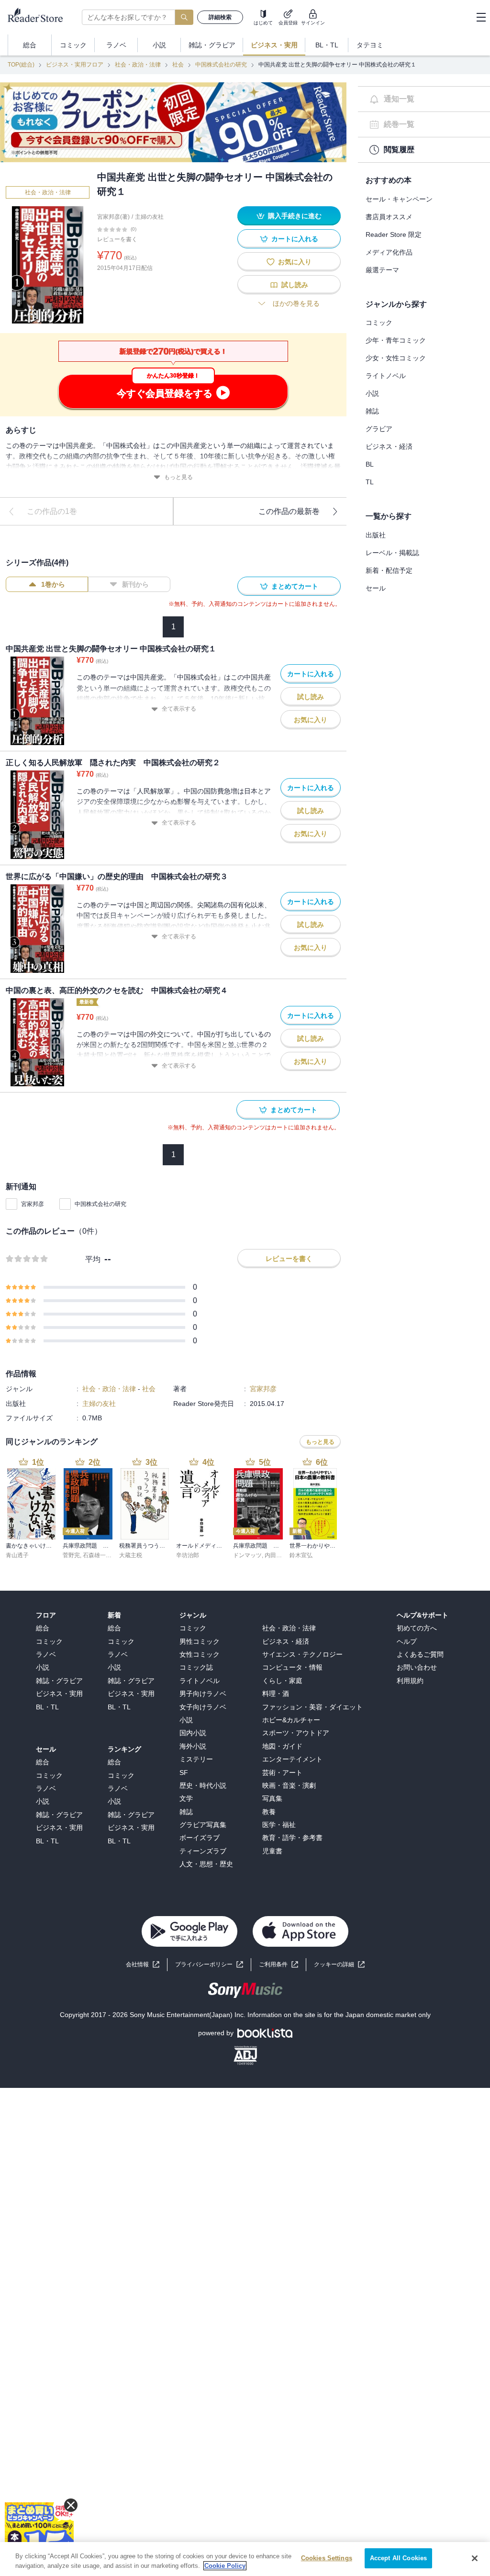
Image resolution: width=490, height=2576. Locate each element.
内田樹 (273, 1555)
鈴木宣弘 (301, 1555)
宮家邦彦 (33, 1204)
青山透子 (17, 1555)
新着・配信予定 (389, 570)
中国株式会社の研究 (221, 65)
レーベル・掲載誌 (392, 553)
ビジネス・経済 (389, 446)
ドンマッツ (247, 1555)
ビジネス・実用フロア (75, 65)
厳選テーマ (382, 270)
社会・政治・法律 (138, 65)
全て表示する (179, 709)
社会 (178, 65)
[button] (339, 1965)
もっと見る (178, 477)
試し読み (295, 285)
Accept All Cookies (398, 2558)
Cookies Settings (327, 2558)
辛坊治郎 (188, 1555)
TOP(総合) (21, 65)
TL (370, 482)
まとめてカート (295, 586)
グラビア (379, 429)
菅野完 (71, 1555)
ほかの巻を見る (296, 303)
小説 (372, 393)
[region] (245, 2559)
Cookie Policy (225, 2566)
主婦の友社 (149, 217)
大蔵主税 (131, 1555)
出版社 (376, 535)
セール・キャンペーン (399, 199)
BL (370, 464)
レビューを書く (117, 239)
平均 (93, 1259)
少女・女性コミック (396, 358)
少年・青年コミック (396, 340)
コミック (379, 323)
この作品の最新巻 (289, 511)
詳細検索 (220, 17)
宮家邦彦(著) (113, 217)
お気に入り (295, 262)
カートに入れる (295, 239)
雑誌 (372, 411)
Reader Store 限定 (394, 234)
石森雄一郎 (97, 1555)
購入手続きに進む (295, 216)
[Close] (475, 2558)
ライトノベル (386, 376)
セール (376, 588)
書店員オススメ (389, 217)
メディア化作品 (389, 252)
